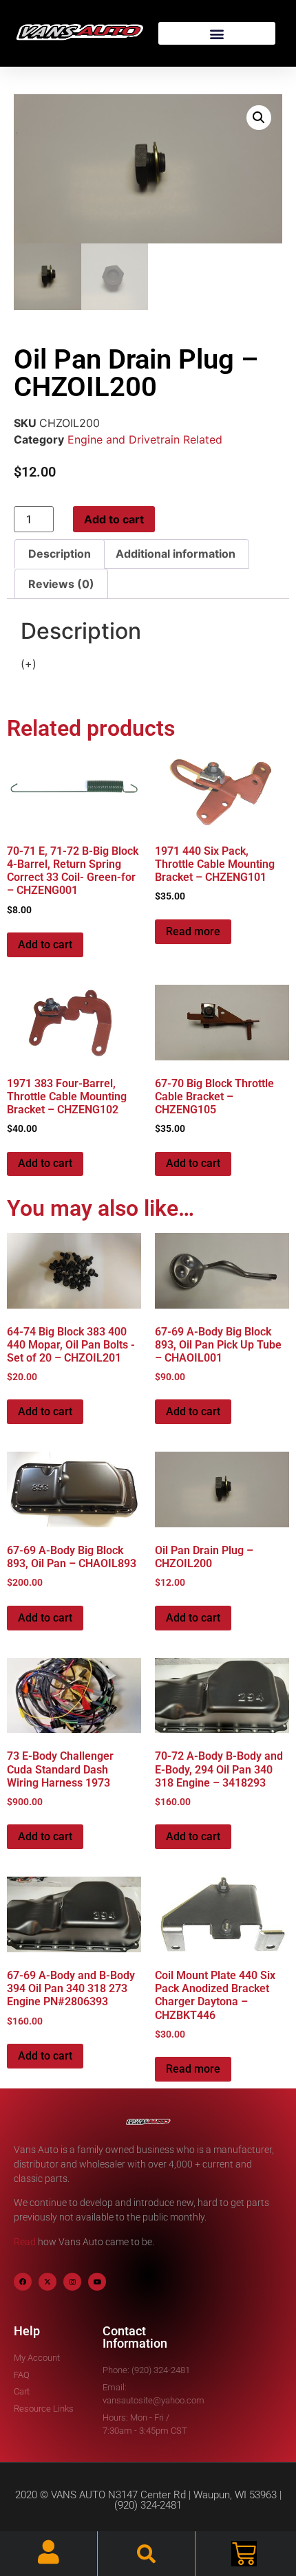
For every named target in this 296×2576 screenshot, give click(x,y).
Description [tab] (60, 554)
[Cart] (244, 2554)
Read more (193, 931)
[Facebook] (23, 2282)
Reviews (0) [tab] (61, 584)
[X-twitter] (47, 2282)
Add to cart (114, 519)
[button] (217, 33)
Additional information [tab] (176, 554)
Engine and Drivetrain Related (145, 439)
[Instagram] (72, 2282)
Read (25, 2242)
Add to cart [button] (45, 945)
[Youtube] (97, 2282)
